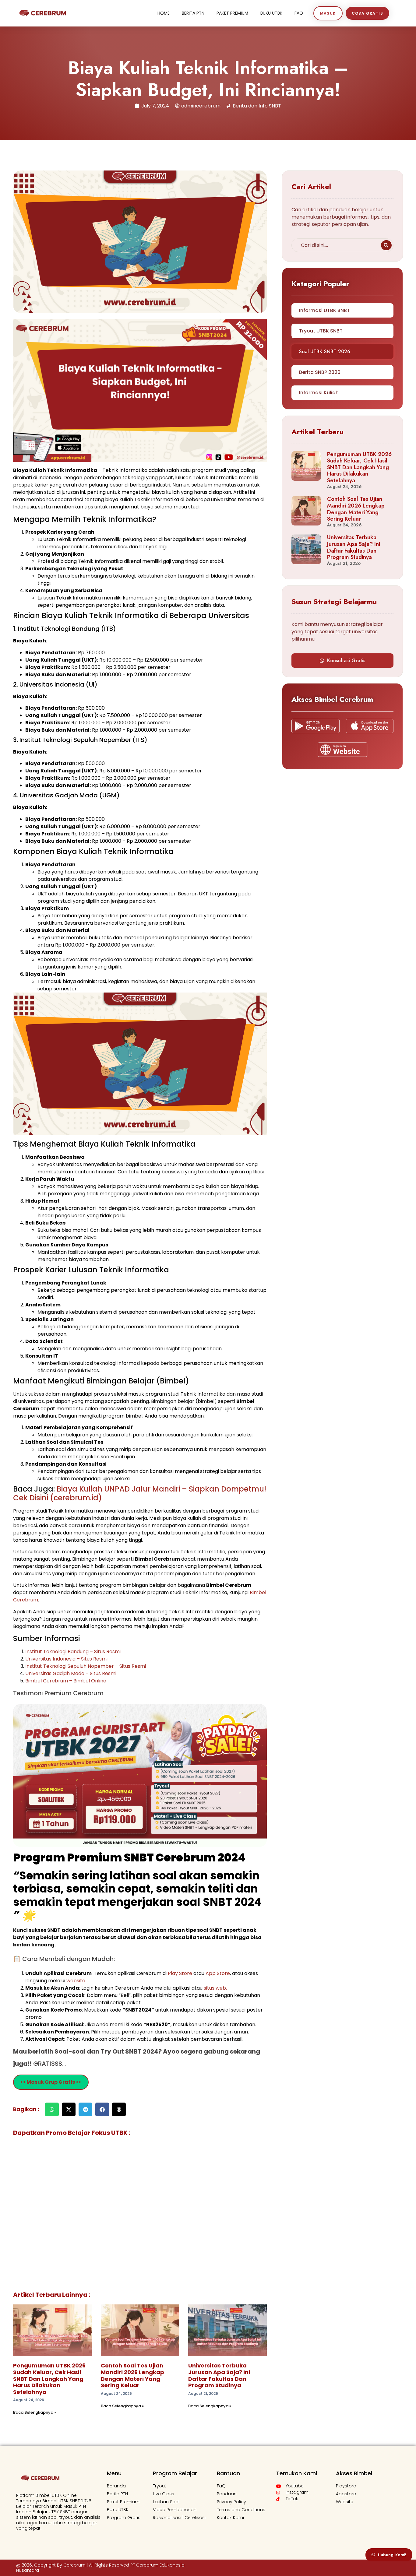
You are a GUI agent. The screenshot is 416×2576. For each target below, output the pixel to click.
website (76, 1981)
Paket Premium (232, 13)
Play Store (181, 1973)
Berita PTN (193, 13)
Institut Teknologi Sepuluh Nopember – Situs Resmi (86, 1666)
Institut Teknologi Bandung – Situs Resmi (73, 1652)
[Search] (386, 245)
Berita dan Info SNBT (257, 106)
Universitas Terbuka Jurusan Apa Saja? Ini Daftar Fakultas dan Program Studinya (219, 2375)
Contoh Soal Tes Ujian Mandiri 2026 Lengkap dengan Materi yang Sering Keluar (132, 2375)
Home (164, 13)
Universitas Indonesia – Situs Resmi (66, 1659)
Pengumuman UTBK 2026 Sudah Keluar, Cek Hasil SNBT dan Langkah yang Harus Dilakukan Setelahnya (49, 2379)
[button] (52, 2109)
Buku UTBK (271, 13)
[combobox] (335, 245)
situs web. (215, 1988)
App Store (218, 1973)
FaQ (299, 13)
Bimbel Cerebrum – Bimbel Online (66, 1681)
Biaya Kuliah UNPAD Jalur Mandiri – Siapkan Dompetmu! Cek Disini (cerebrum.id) (140, 1493)
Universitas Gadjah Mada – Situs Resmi (71, 1673)
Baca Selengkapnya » (35, 2412)
